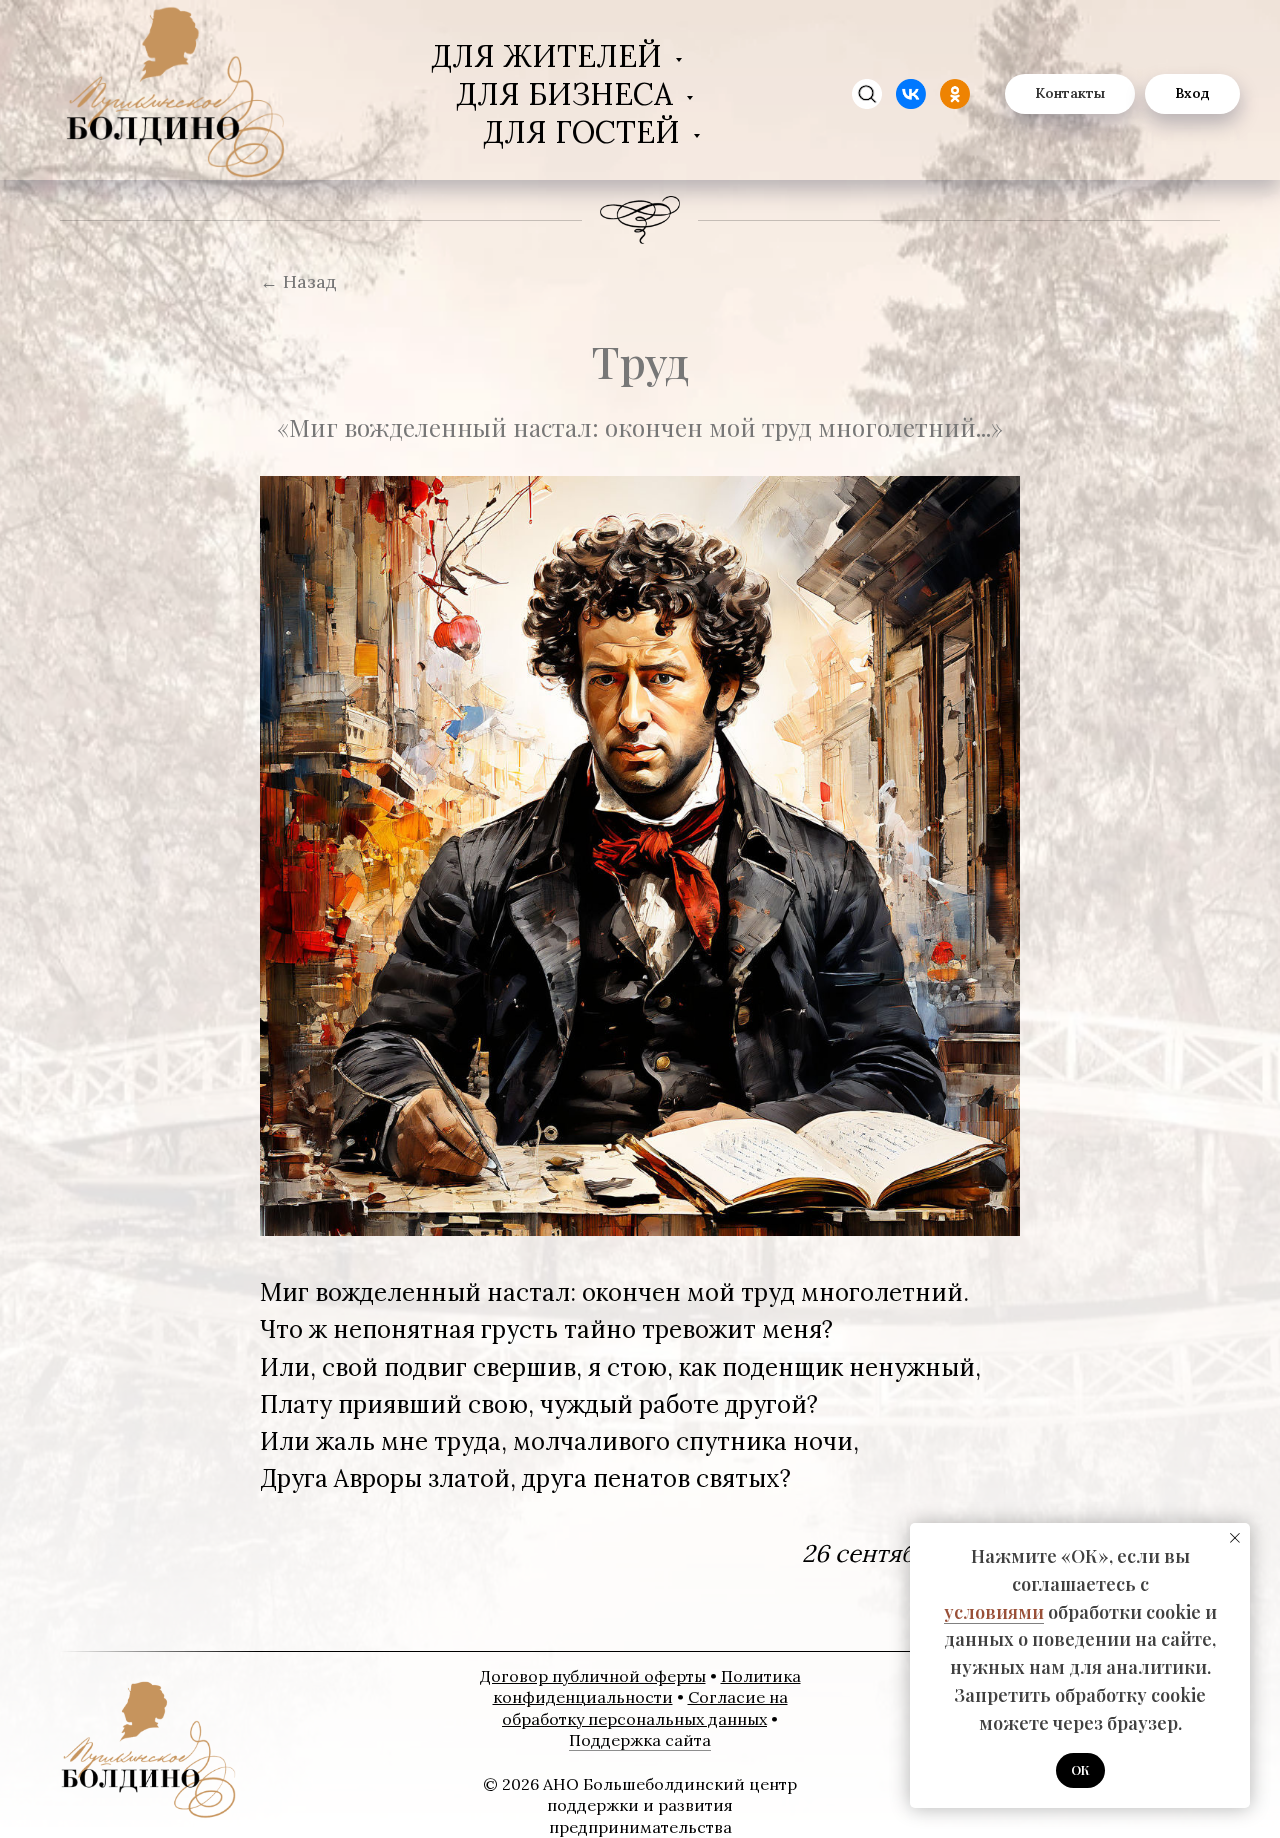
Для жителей (550, 56)
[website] (911, 94)
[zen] (867, 94)
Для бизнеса (568, 94)
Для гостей (585, 132)
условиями (994, 1612)
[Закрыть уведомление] (1235, 1538)
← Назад (298, 281)
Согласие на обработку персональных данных (645, 1708)
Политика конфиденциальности (647, 1687)
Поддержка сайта (640, 1740)
